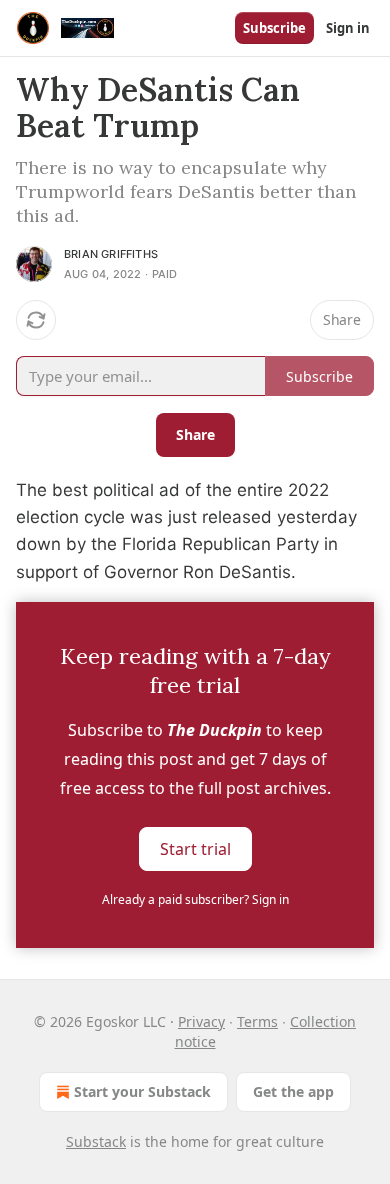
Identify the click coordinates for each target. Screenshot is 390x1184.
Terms (257, 1021)
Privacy (201, 1021)
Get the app (293, 1091)
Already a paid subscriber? (195, 899)
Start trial (195, 848)
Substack (96, 1141)
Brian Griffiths (111, 254)
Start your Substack (142, 1091)
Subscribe (274, 28)
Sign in (348, 28)
